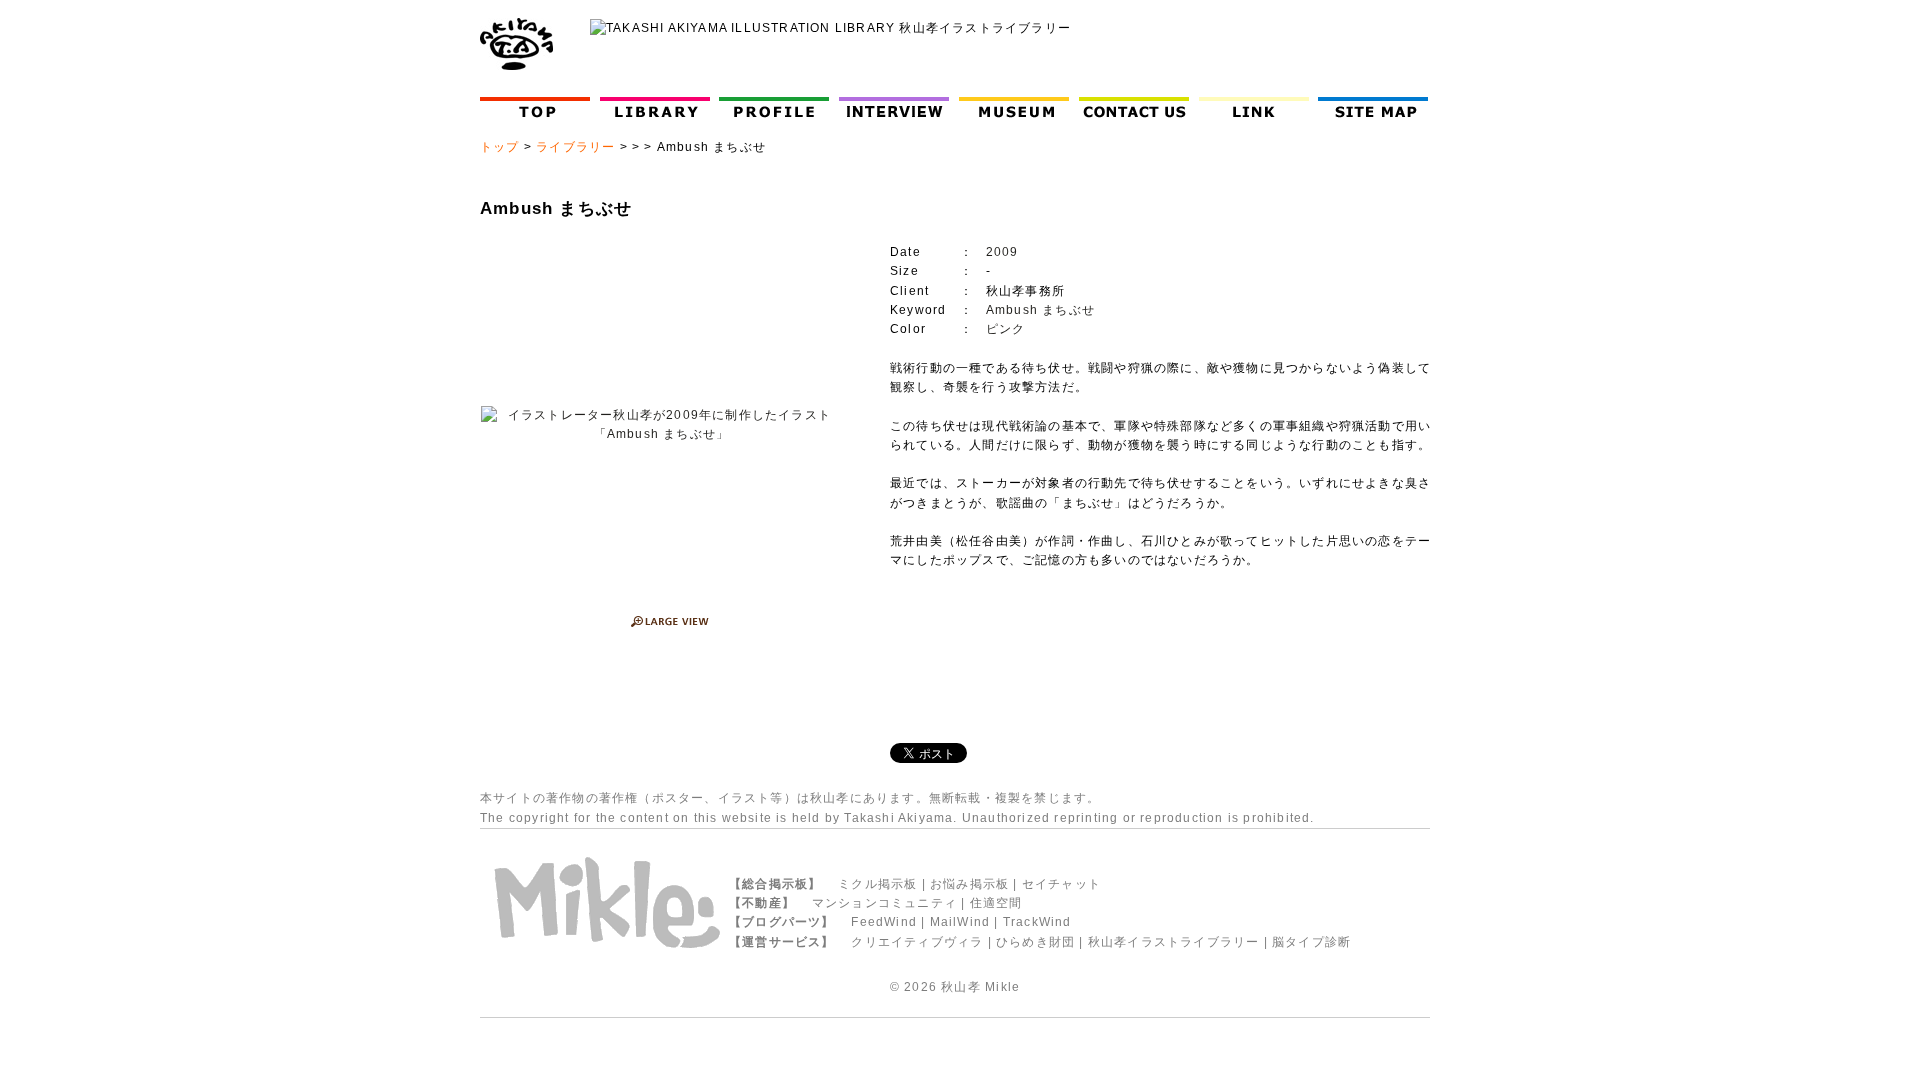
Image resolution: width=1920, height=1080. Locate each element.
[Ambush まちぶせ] (661, 425)
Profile (778, 107)
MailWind (960, 922)
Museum (1018, 107)
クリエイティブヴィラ (917, 942)
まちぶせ (1068, 310)
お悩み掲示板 (969, 884)
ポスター (678, 798)
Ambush (1012, 310)
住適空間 (996, 903)
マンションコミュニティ (884, 903)
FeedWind (884, 922)
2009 (1002, 252)
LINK (1254, 107)
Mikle (1002, 987)
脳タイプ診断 (1311, 942)
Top (539, 107)
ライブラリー (575, 147)
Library (655, 107)
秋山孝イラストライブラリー (1174, 942)
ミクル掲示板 (877, 884)
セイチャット (1061, 884)
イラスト (744, 798)
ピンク (1006, 329)
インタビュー (898, 107)
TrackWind (1037, 922)
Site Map (1377, 107)
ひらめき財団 (1035, 942)
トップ (500, 147)
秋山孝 (961, 987)
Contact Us (1138, 107)
